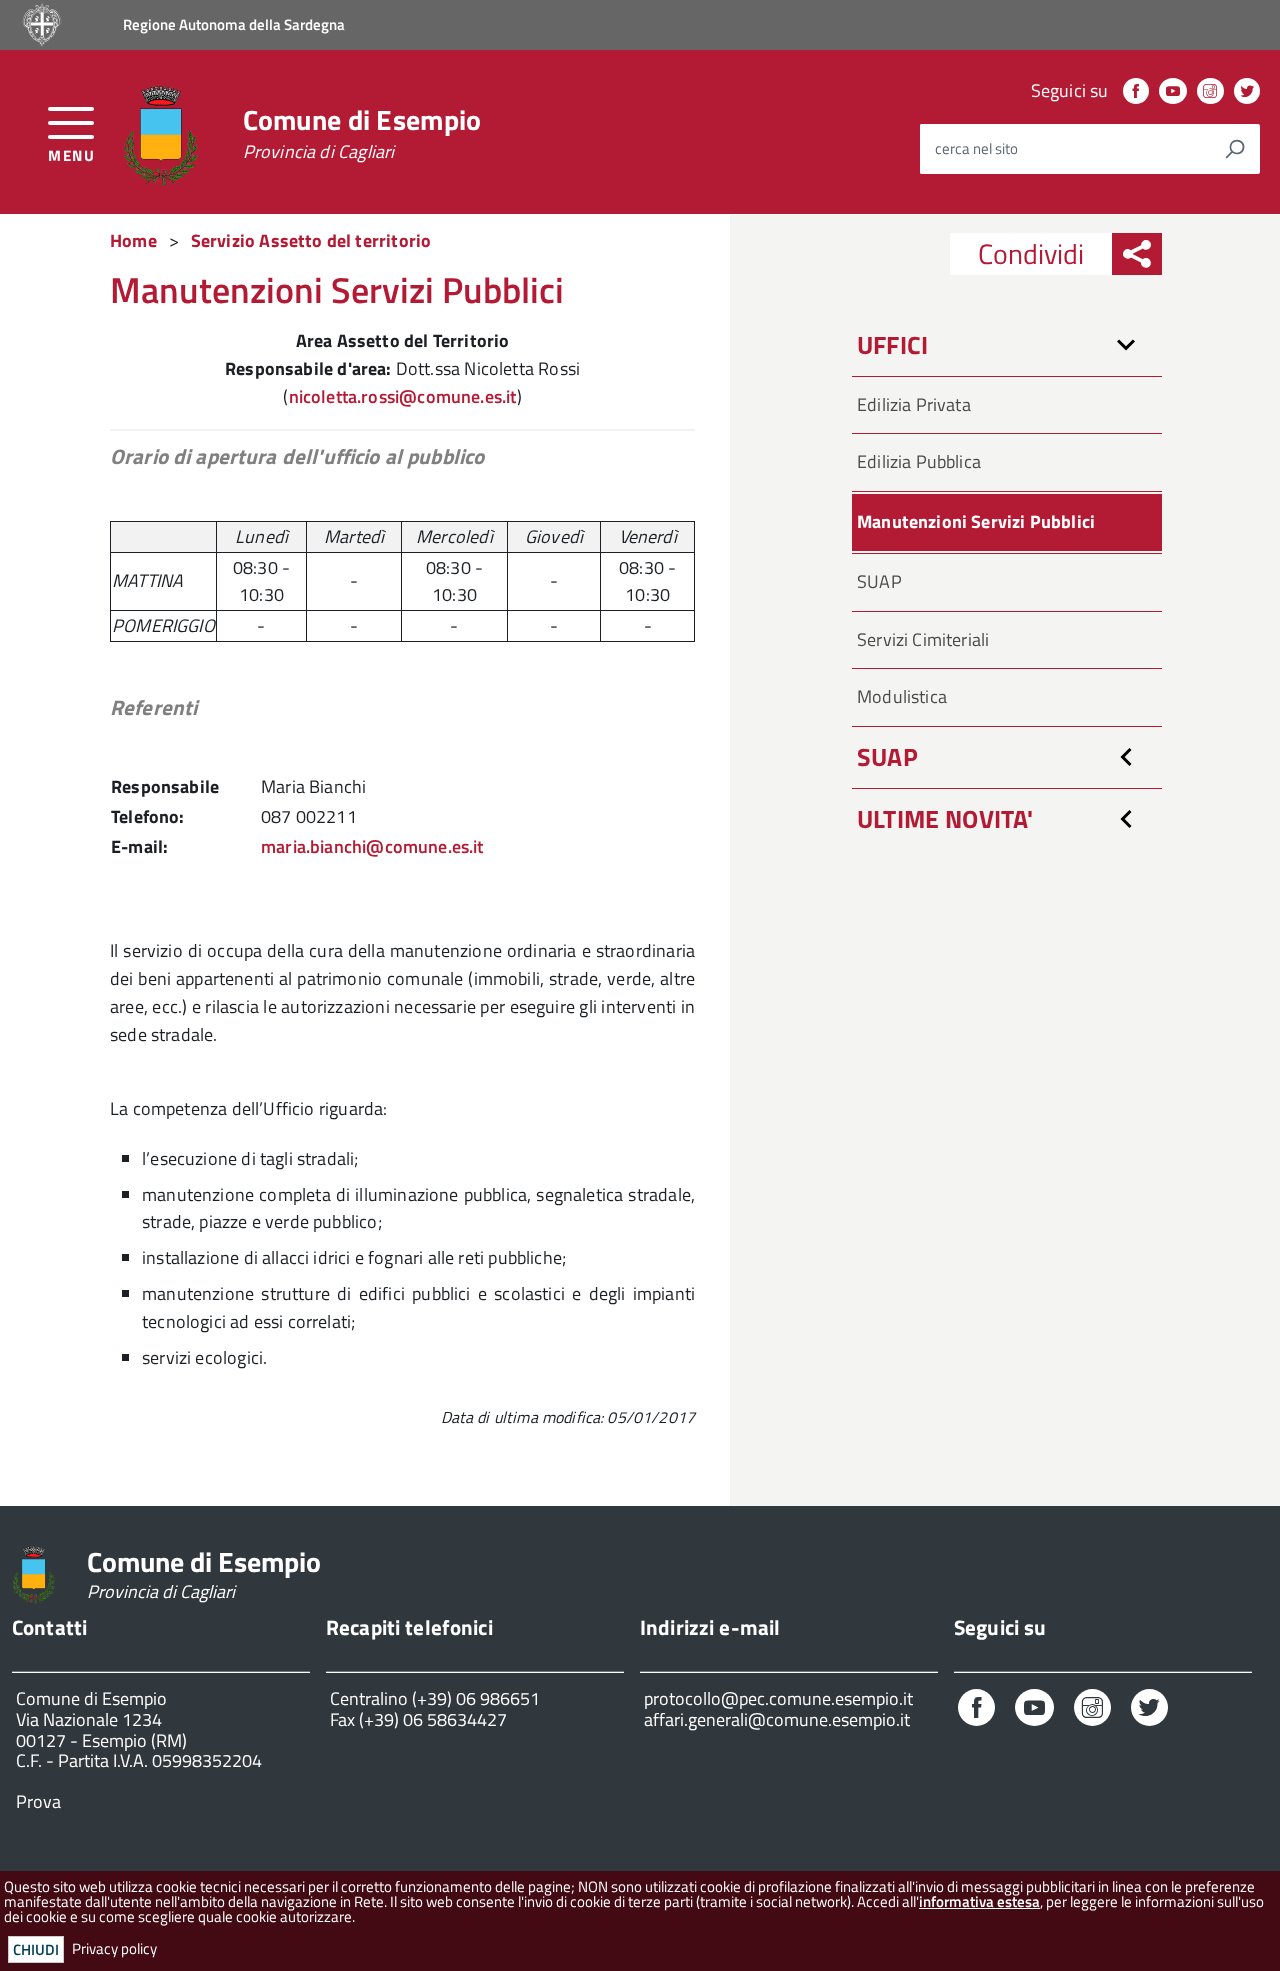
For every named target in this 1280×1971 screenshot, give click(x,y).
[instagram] (1210, 90)
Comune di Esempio (362, 134)
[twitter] (1247, 90)
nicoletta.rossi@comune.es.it (403, 396)
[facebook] (1136, 90)
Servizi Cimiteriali (923, 639)
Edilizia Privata (914, 404)
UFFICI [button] (892, 345)
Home (133, 240)
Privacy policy (114, 1948)
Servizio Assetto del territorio (311, 240)
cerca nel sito (976, 148)
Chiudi (36, 1949)
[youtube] (1173, 90)
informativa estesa (979, 1901)
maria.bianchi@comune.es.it (372, 846)
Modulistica (902, 696)
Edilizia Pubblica (919, 461)
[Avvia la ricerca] (1235, 149)
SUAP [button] (887, 757)
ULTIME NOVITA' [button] (945, 819)
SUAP (879, 581)
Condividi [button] (1031, 253)
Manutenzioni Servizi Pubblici (976, 521)
